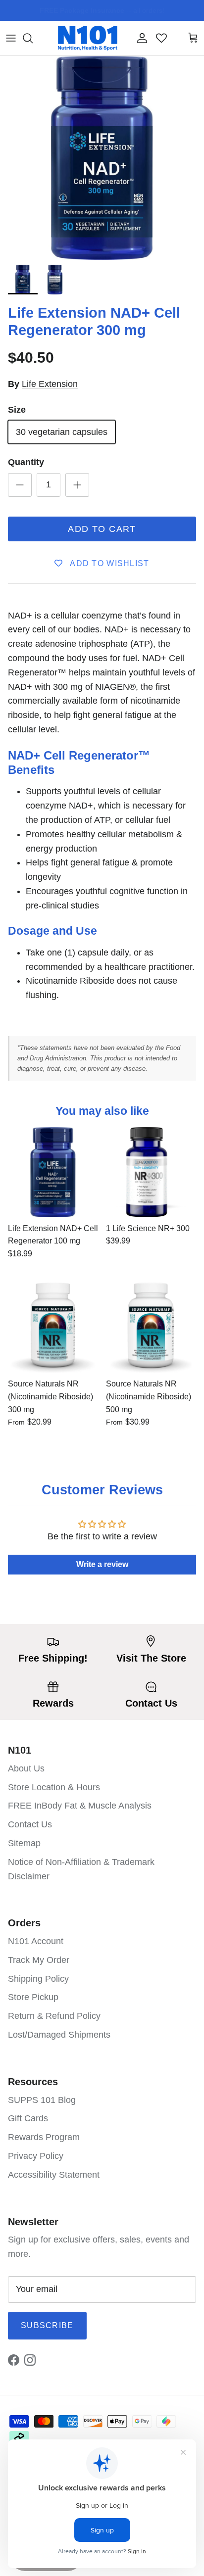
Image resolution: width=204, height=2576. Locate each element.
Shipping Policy (38, 1979)
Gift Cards (28, 2118)
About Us (26, 1768)
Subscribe (47, 2325)
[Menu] (11, 38)
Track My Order (39, 1960)
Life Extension (50, 384)
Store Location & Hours (54, 1787)
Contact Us (30, 1824)
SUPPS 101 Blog (42, 2100)
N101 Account (36, 1941)
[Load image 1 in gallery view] (102, 158)
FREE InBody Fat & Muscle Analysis (80, 1806)
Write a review (102, 1564)
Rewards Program (44, 2137)
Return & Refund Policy (54, 2016)
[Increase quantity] (77, 485)
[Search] (33, 38)
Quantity (26, 462)
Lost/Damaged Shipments (59, 2035)
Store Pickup (33, 1997)
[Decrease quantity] (20, 485)
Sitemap (24, 1843)
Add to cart (102, 529)
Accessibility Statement (54, 2175)
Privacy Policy (36, 2156)
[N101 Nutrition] (88, 38)
